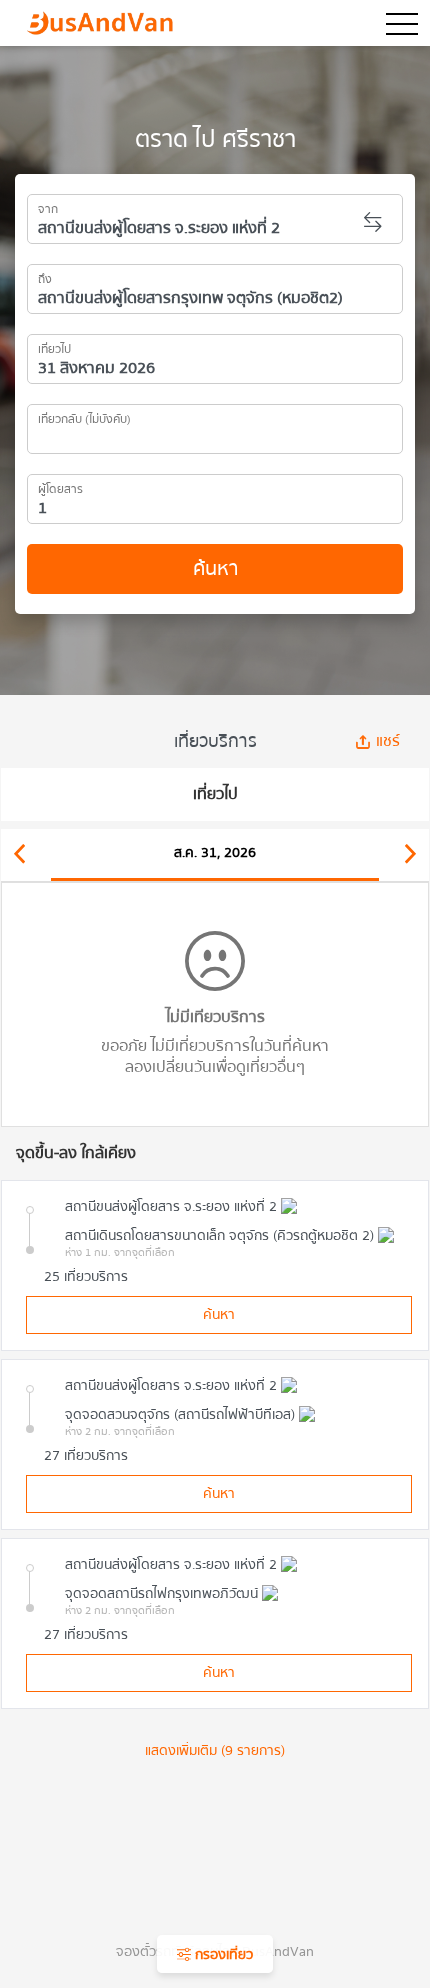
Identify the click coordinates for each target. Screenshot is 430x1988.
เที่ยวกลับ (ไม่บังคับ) (84, 416)
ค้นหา (215, 568)
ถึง (45, 276)
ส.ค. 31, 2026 (215, 853)
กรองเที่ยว (222, 1955)
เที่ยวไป (54, 346)
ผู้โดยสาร (60, 486)
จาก (48, 206)
